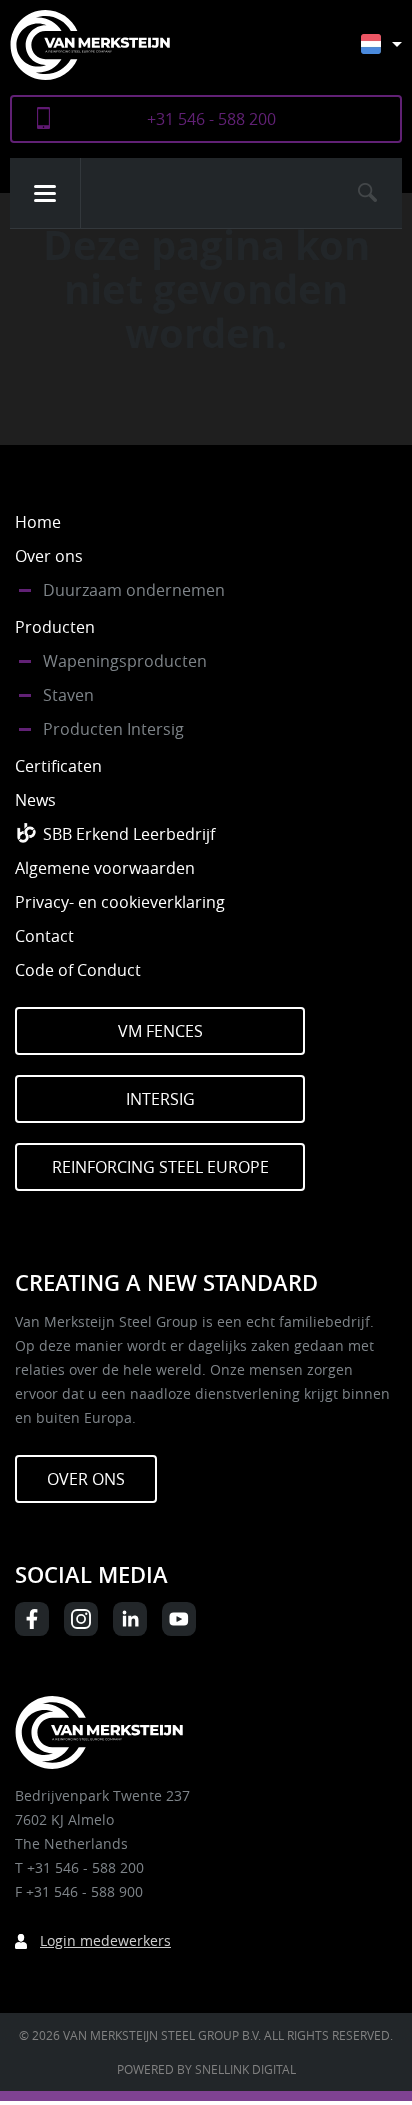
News (35, 800)
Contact (44, 936)
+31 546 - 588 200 (211, 119)
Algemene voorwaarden (105, 868)
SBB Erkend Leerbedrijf (129, 834)
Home (38, 522)
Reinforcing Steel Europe (160, 1167)
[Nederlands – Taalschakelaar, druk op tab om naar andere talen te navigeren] (396, 53)
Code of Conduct (78, 970)
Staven (68, 695)
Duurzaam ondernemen (134, 590)
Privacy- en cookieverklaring (120, 902)
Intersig (160, 1099)
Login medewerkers (105, 1940)
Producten (55, 627)
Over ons (49, 556)
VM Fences (160, 1031)
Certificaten (58, 766)
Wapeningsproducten (125, 661)
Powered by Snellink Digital (206, 2069)
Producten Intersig (113, 729)
